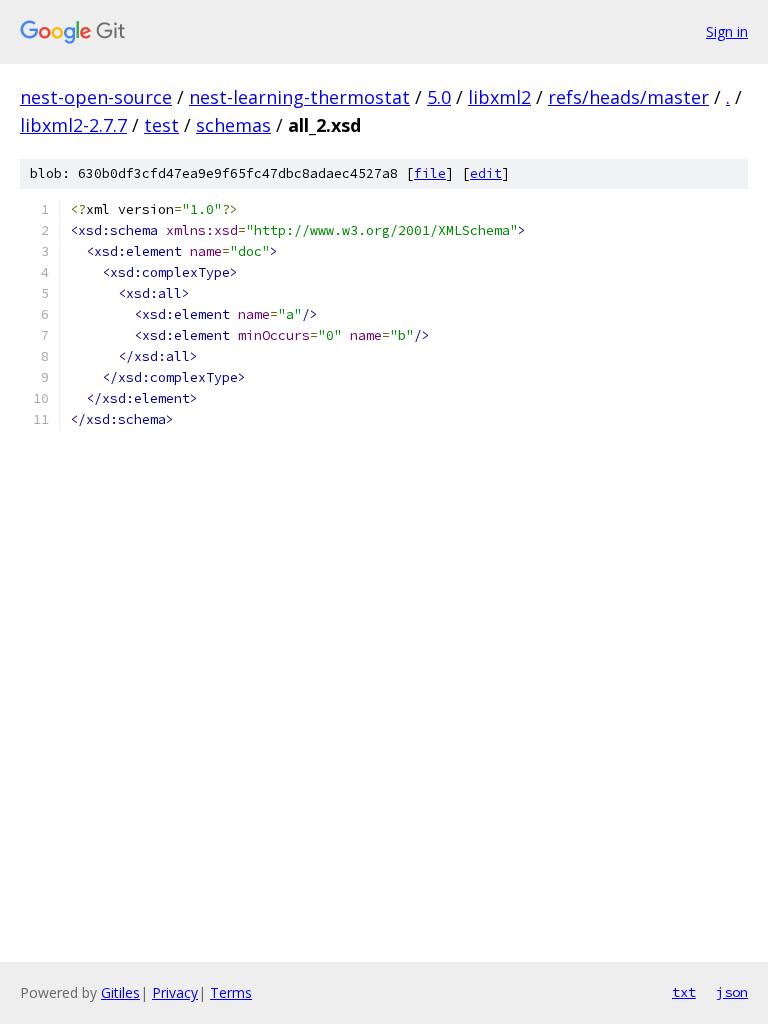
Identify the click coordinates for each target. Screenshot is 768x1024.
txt (684, 992)
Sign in (727, 31)
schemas (233, 125)
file (430, 173)
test (161, 125)
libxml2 (499, 97)
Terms (231, 992)
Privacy (175, 992)
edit (486, 173)
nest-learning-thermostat (299, 97)
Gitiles (120, 992)
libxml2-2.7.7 (73, 125)
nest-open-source (96, 97)
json (732, 992)
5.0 (439, 97)
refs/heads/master (628, 97)
